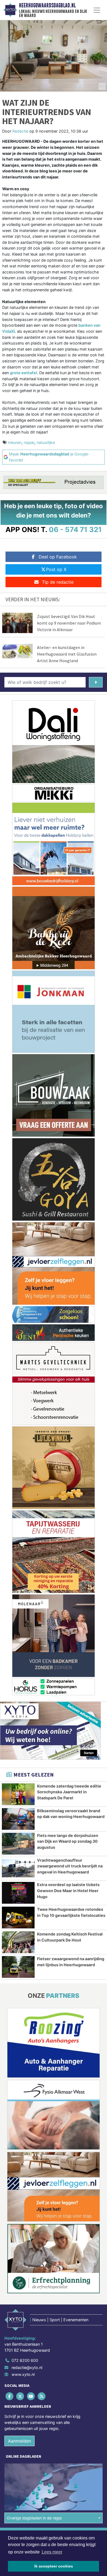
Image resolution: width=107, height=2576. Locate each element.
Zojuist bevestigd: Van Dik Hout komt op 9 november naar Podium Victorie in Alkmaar (69, 623)
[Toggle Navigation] (97, 10)
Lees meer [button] (52, 2552)
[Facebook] (10, 2396)
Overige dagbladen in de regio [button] (34, 2518)
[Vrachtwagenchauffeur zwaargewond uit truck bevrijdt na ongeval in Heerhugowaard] (18, 1868)
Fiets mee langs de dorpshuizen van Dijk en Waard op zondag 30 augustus (68, 1841)
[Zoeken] (96, 682)
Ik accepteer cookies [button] (54, 2566)
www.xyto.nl (23, 2374)
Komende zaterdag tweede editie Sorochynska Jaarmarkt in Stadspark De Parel (69, 1792)
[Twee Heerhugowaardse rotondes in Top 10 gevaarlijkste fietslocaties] (18, 1918)
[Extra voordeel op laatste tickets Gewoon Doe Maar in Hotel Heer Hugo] (18, 1893)
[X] (20, 2396)
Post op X (56, 569)
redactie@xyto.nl (27, 2367)
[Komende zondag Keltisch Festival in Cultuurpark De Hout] (18, 1942)
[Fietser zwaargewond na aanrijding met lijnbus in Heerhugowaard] (18, 1967)
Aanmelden (19, 2441)
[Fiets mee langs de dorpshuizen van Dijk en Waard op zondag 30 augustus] (18, 1844)
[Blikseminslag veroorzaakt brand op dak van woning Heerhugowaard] (18, 1819)
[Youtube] (31, 2396)
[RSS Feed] (42, 2396)
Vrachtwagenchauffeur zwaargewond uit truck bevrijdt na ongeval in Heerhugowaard (70, 1866)
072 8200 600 (25, 2360)
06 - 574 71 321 (75, 529)
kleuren (15, 442)
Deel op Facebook (58, 557)
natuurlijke (46, 442)
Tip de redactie (58, 582)
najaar (29, 442)
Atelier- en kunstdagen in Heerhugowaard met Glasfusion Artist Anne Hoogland (67, 654)
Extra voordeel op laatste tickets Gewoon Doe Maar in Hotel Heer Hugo (68, 1890)
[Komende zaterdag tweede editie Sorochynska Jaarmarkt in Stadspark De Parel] (18, 1794)
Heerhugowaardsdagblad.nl (47, 5)
